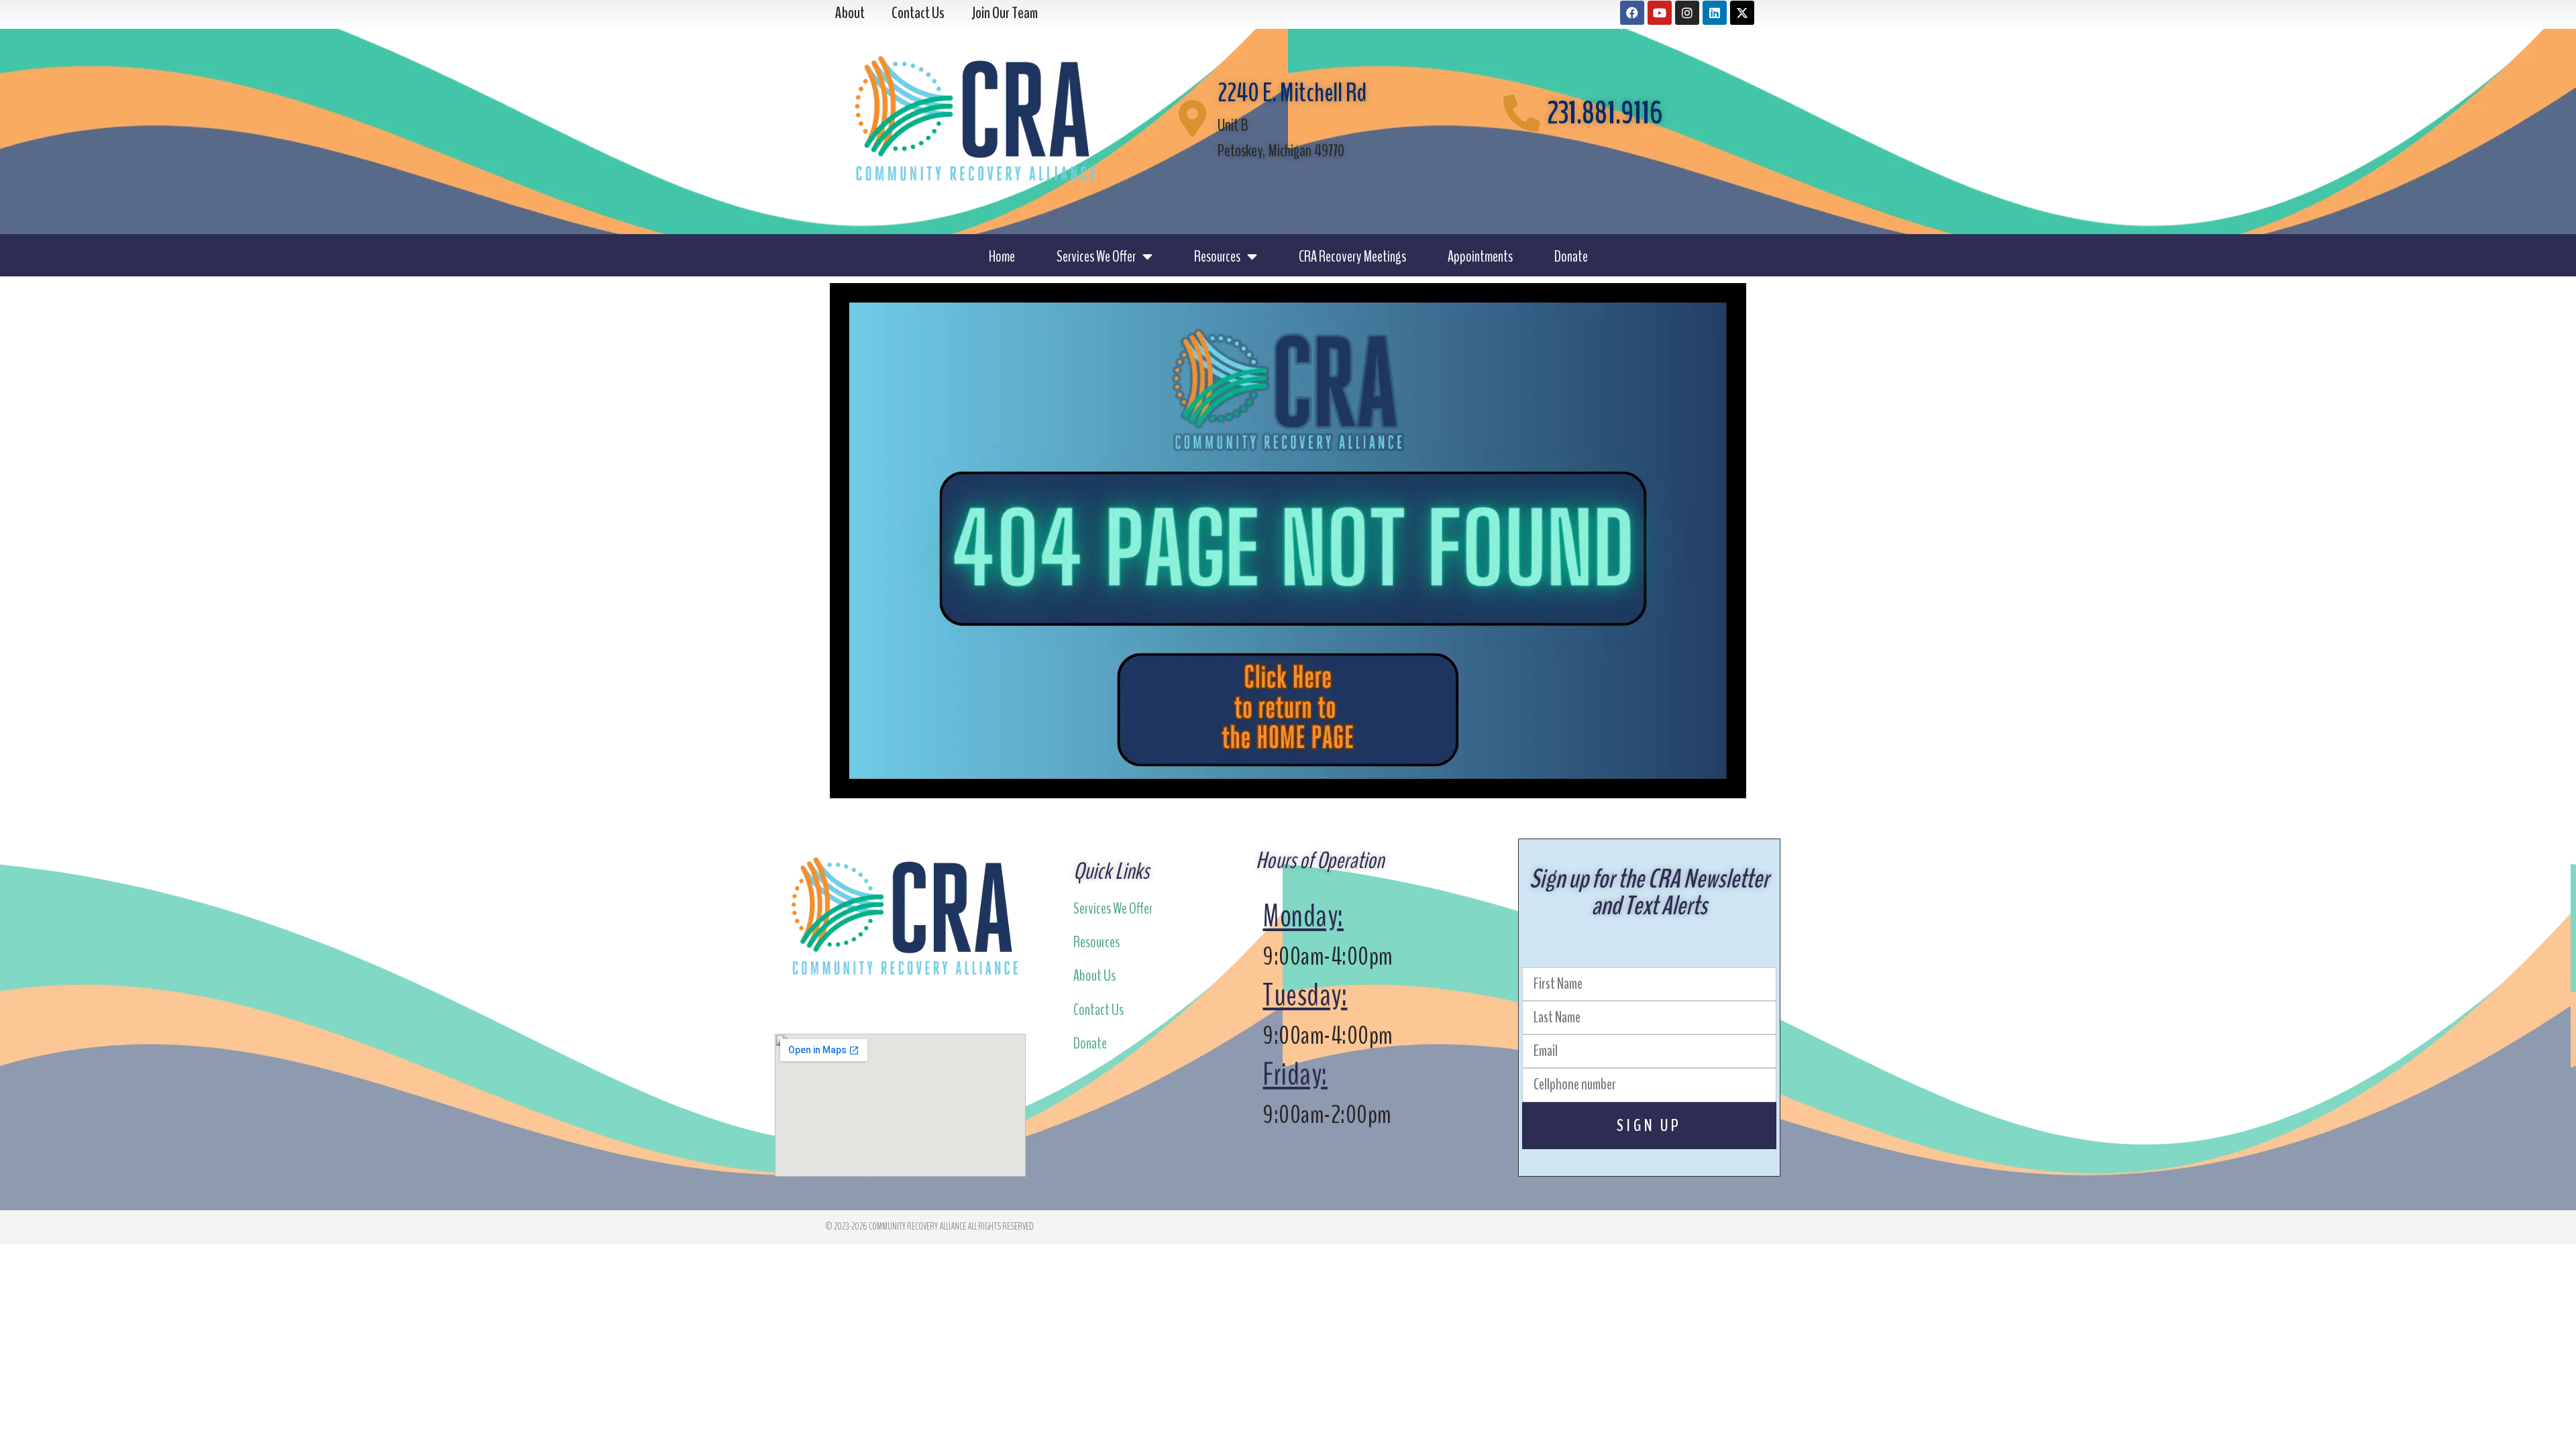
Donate (1571, 256)
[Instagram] (1687, 13)
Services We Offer (1096, 256)
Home (1002, 256)
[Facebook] (1632, 13)
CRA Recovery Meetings (1352, 256)
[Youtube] (1660, 13)
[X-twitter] (1742, 13)
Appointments (1480, 256)
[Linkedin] (1715, 13)
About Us (1094, 975)
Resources (1217, 256)
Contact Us (1098, 1010)
